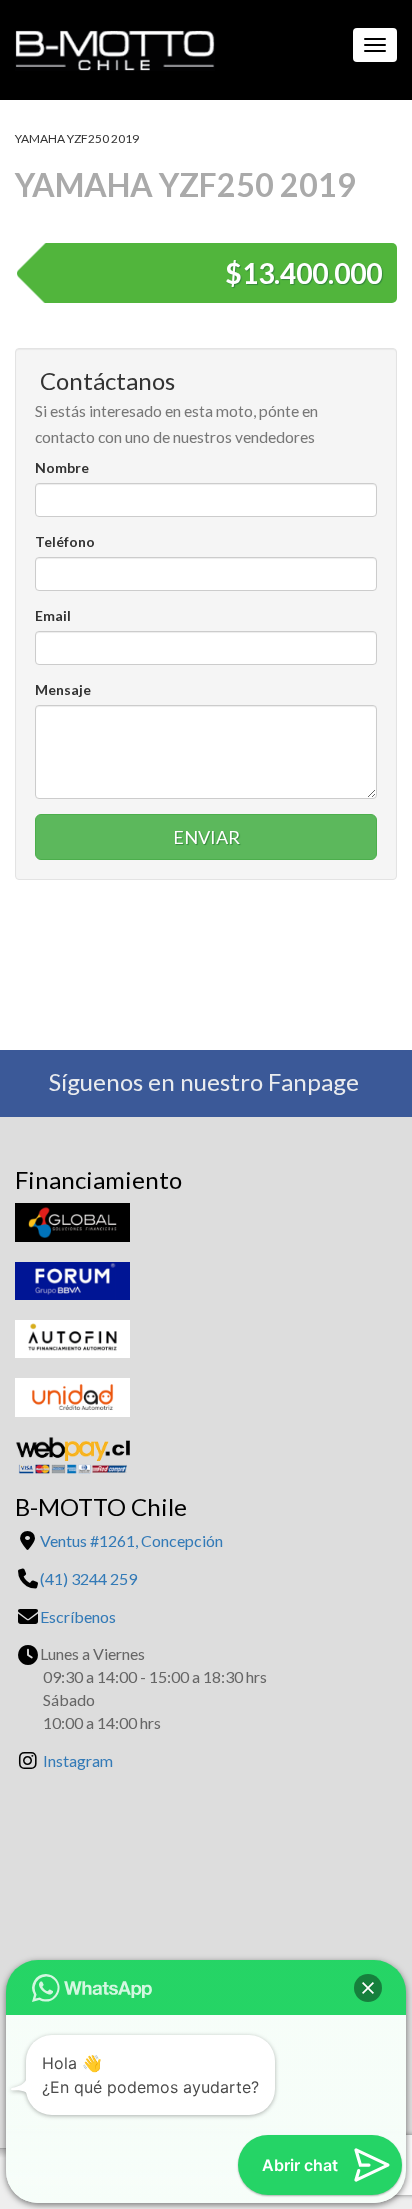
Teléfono (65, 541)
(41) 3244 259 (88, 1578)
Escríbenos (78, 1616)
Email (53, 615)
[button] (368, 1988)
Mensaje (63, 689)
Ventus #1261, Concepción (131, 1540)
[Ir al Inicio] (107, 45)
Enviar (206, 837)
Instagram (78, 1760)
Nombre (62, 467)
